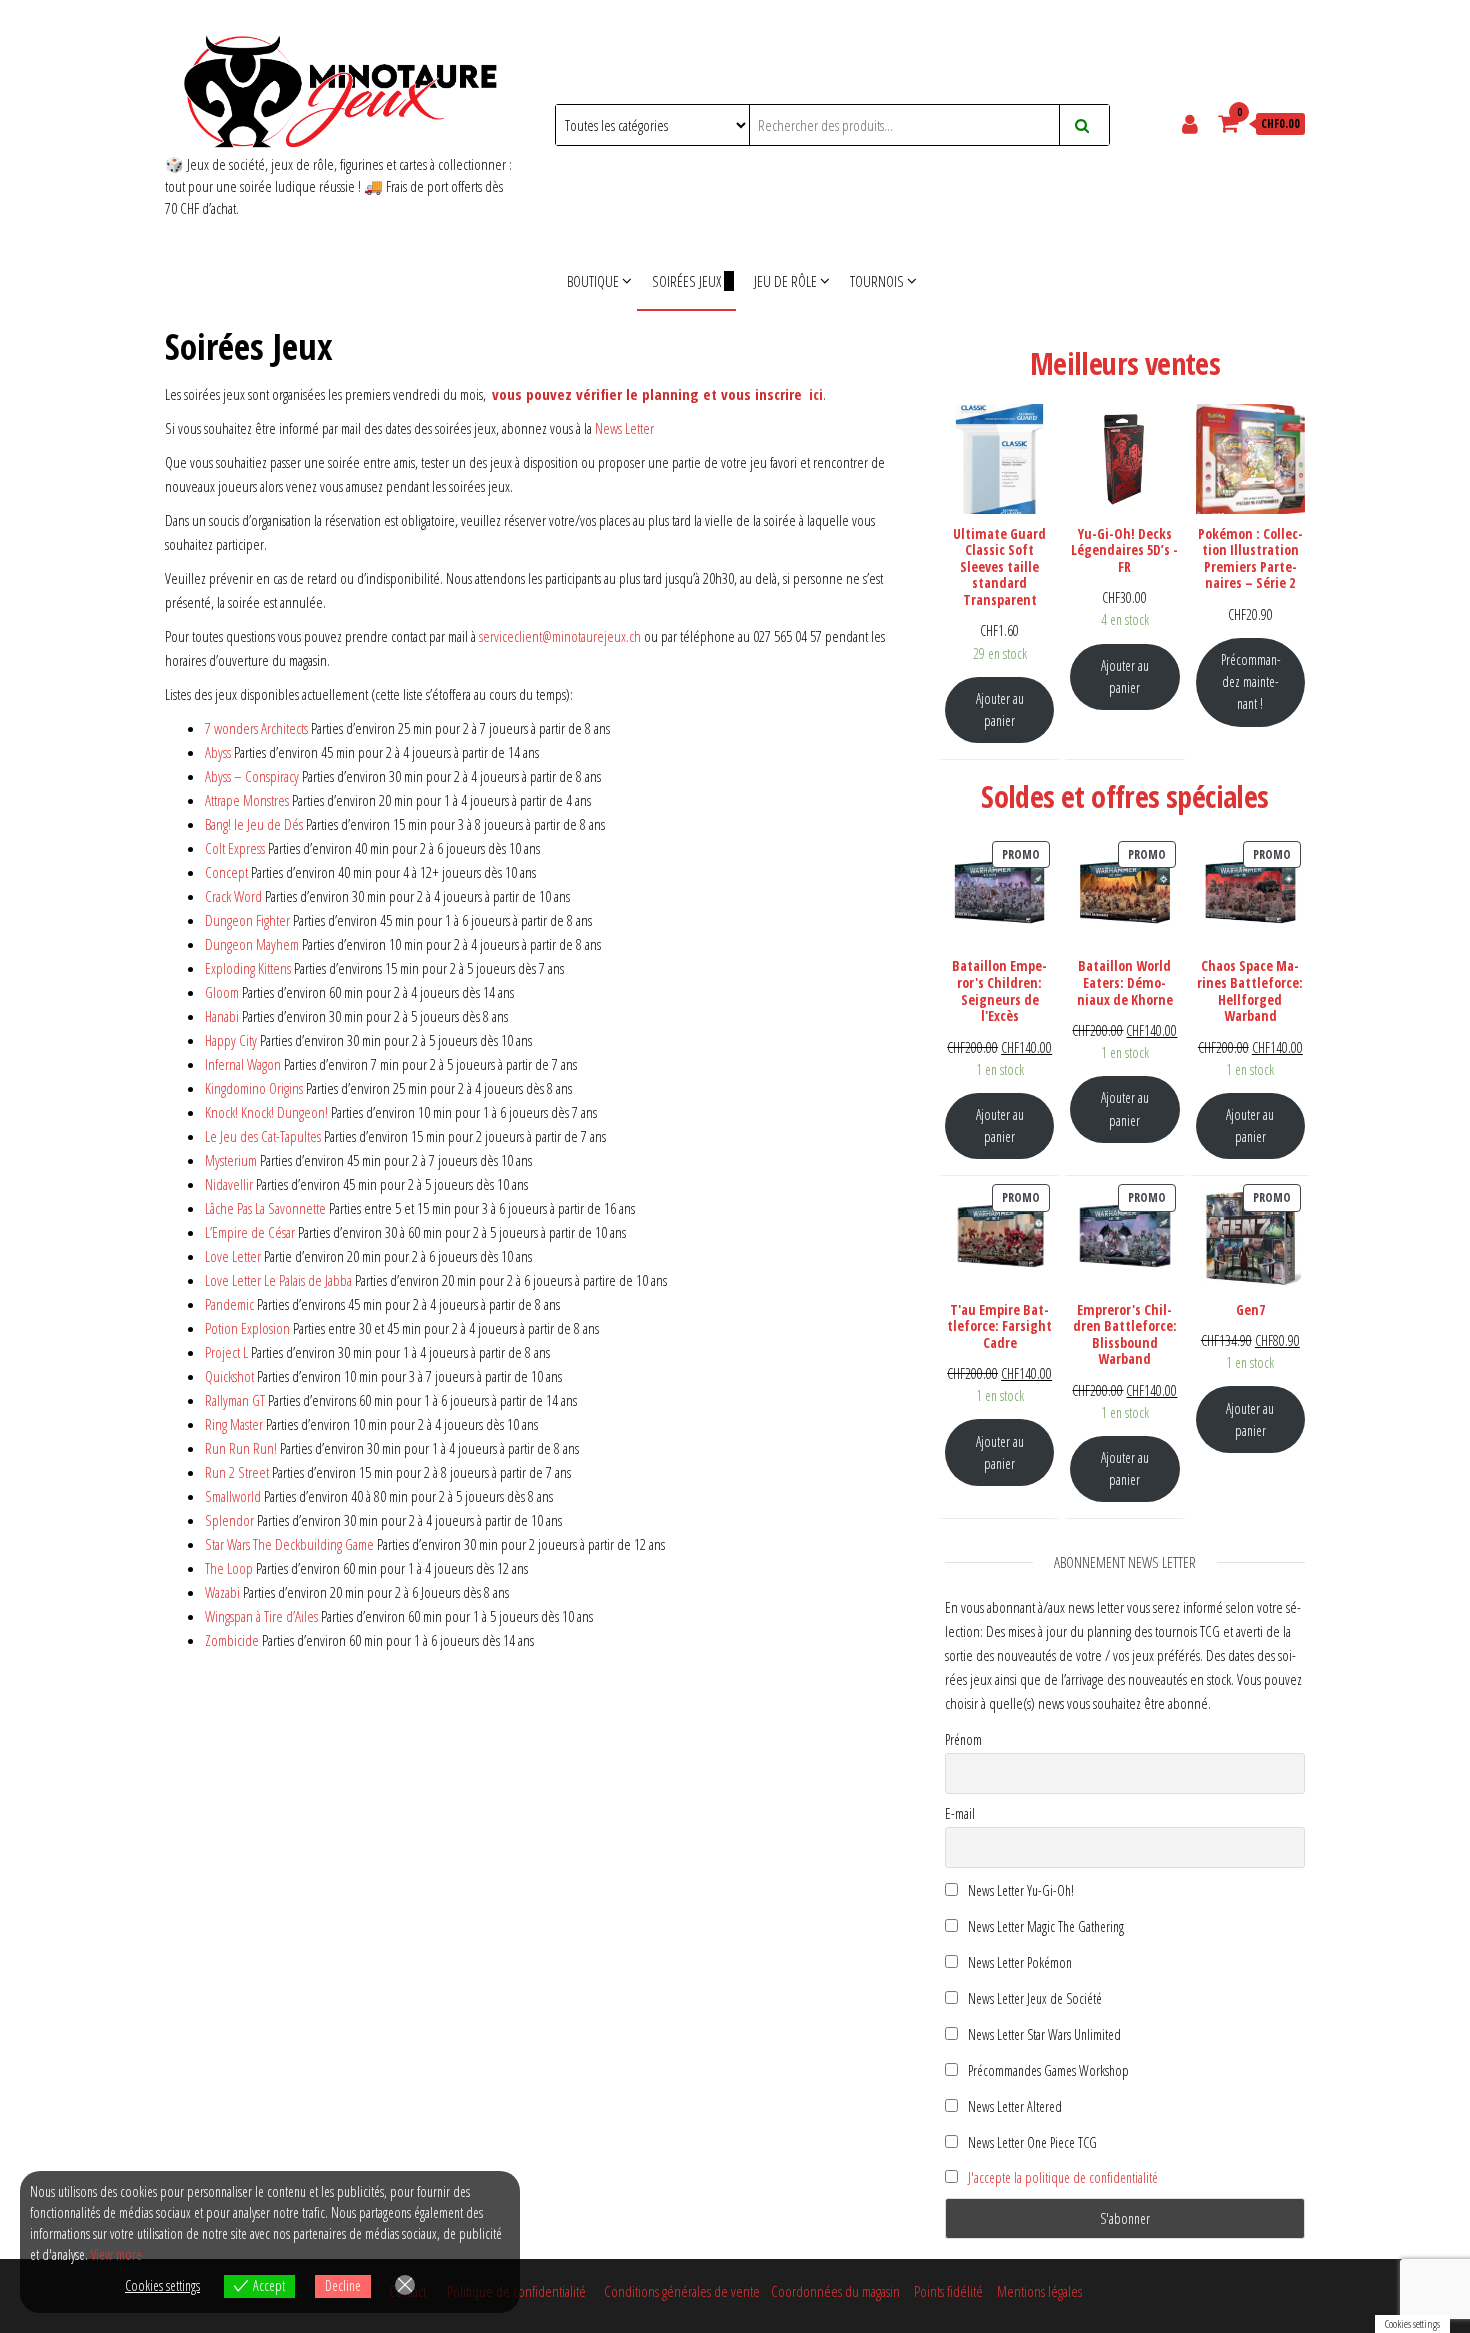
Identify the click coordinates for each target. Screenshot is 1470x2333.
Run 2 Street (237, 1472)
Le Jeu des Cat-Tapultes (263, 1136)
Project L (226, 1352)
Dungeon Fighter (247, 920)
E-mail (960, 1813)
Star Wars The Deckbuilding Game (289, 1544)
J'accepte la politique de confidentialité (1063, 2177)
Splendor (229, 1520)
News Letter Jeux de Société (1033, 1998)
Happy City (231, 1040)
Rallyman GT (235, 1400)
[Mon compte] (1192, 123)
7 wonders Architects (256, 728)
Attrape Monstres (247, 800)
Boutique (593, 281)
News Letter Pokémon (1018, 1962)
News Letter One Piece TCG (1031, 2142)
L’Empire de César (250, 1232)
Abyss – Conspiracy (252, 776)
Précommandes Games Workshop (1047, 2070)
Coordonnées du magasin (837, 2291)
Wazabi (222, 1592)
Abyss (218, 752)
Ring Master (234, 1424)
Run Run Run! (241, 1448)
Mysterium (231, 1160)
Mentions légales (1039, 2291)
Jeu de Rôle (785, 281)
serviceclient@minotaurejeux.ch (560, 636)
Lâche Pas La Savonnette (265, 1208)
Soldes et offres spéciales (1124, 796)
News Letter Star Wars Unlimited (1043, 2034)
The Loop (229, 1568)
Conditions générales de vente (682, 2291)
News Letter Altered (1013, 2106)
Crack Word (233, 896)
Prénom (963, 1739)
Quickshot (229, 1376)
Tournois (877, 281)
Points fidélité (948, 2291)
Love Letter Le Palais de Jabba (278, 1280)
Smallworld (233, 1496)
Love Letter (233, 1256)
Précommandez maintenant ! (1250, 681)
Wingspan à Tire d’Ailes (261, 1616)
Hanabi (222, 1016)
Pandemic (229, 1304)
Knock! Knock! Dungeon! (266, 1112)
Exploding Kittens (248, 968)
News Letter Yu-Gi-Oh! (1019, 1890)
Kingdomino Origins (255, 1088)
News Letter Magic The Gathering (1044, 1926)
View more (116, 2254)
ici (816, 394)
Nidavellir (229, 1184)
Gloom (222, 992)
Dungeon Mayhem (252, 944)
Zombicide (232, 1640)
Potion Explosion (247, 1328)
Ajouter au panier (1000, 709)
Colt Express (235, 848)
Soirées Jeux (686, 281)
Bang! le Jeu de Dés (254, 824)
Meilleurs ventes (1125, 363)
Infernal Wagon (243, 1064)
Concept (226, 872)
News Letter (624, 428)
